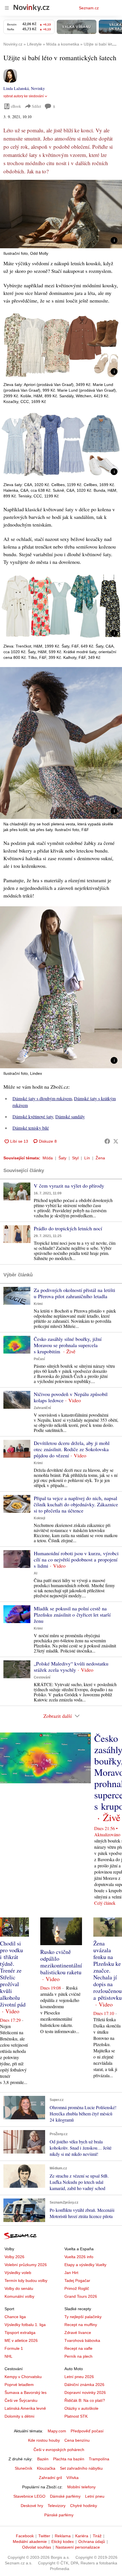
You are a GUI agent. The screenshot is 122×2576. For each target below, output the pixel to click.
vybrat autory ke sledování (24, 96)
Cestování (42, 1677)
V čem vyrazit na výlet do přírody (69, 1186)
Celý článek (105, 1903)
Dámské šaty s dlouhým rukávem (42, 1098)
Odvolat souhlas (37, 2547)
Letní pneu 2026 (79, 2377)
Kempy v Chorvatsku (23, 2377)
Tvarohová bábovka (82, 2340)
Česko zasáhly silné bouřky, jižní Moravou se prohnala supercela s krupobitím (68, 1345)
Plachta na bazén (69, 2459)
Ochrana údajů (92, 2542)
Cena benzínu (77, 2440)
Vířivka (72, 2478)
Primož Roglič (77, 2288)
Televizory (57, 2506)
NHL (9, 2356)
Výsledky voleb (18, 2273)
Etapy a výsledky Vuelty (85, 2265)
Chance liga (15, 2317)
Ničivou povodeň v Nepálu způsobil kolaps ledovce (71, 1397)
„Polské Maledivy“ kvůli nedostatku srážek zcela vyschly (71, 1667)
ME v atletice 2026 (21, 2340)
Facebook (25, 2536)
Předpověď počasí (87, 2431)
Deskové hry (32, 2506)
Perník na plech (78, 2356)
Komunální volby (19, 2296)
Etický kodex (63, 2542)
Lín (87, 1158)
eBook (16, 106)
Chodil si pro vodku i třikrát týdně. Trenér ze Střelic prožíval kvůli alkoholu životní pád (13, 1974)
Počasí (39, 1359)
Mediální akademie (30, 2542)
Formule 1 (14, 2348)
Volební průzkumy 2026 (26, 2265)
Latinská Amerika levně (25, 2408)
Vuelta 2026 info (79, 2257)
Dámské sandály (70, 1117)
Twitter (44, 2536)
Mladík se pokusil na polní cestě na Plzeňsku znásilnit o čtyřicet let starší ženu (72, 1615)
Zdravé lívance (78, 2333)
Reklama (63, 2536)
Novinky (38, 88)
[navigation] (7, 8)
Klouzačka (46, 2468)
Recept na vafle (78, 2348)
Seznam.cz (89, 8)
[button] (61, 214)
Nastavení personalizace (78, 2547)
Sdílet (36, 106)
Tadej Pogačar (77, 2281)
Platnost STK (76, 2416)
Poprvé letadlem (19, 2385)
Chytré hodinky (84, 2506)
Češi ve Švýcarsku (21, 2400)
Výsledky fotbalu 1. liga (25, 2325)
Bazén (43, 2459)
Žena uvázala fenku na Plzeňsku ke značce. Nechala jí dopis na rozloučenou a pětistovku (108, 1970)
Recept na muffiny (81, 2325)
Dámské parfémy (65, 2496)
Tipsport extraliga (20, 2333)
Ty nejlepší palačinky (83, 2317)
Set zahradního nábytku (81, 2468)
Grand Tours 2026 (81, 2296)
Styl (75, 1158)
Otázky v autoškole (81, 2408)
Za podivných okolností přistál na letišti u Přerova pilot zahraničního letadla (74, 1293)
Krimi (38, 1304)
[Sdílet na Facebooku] (107, 1141)
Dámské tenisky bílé (31, 1128)
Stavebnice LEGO (29, 2496)
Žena (100, 1158)
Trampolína (99, 2459)
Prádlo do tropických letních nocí (68, 1228)
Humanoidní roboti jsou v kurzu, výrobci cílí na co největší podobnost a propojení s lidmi (76, 1559)
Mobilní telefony (81, 2487)
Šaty (62, 1158)
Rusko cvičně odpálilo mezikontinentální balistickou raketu (61, 1962)
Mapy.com (57, 2431)
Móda (48, 1158)
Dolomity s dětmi (19, 2416)
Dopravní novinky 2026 (85, 2392)
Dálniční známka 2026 (84, 2385)
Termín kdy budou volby (26, 2281)
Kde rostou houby (44, 2440)
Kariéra (82, 2536)
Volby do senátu (19, 2288)
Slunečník (24, 2468)
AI (35, 1573)
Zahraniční (42, 1408)
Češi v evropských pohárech (59, 2450)
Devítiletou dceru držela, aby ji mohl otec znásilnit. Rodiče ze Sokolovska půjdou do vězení (72, 1449)
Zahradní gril (50, 2478)
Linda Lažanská (16, 88)
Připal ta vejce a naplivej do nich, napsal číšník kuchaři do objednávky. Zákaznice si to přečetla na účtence (76, 1504)
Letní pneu (95, 2496)
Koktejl (39, 1518)
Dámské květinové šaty (33, 1117)
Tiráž (97, 2536)
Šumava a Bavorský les (26, 2392)
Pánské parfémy (59, 2515)
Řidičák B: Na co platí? (85, 2400)
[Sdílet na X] (116, 1141)
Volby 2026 (14, 2257)
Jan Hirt (71, 2273)
